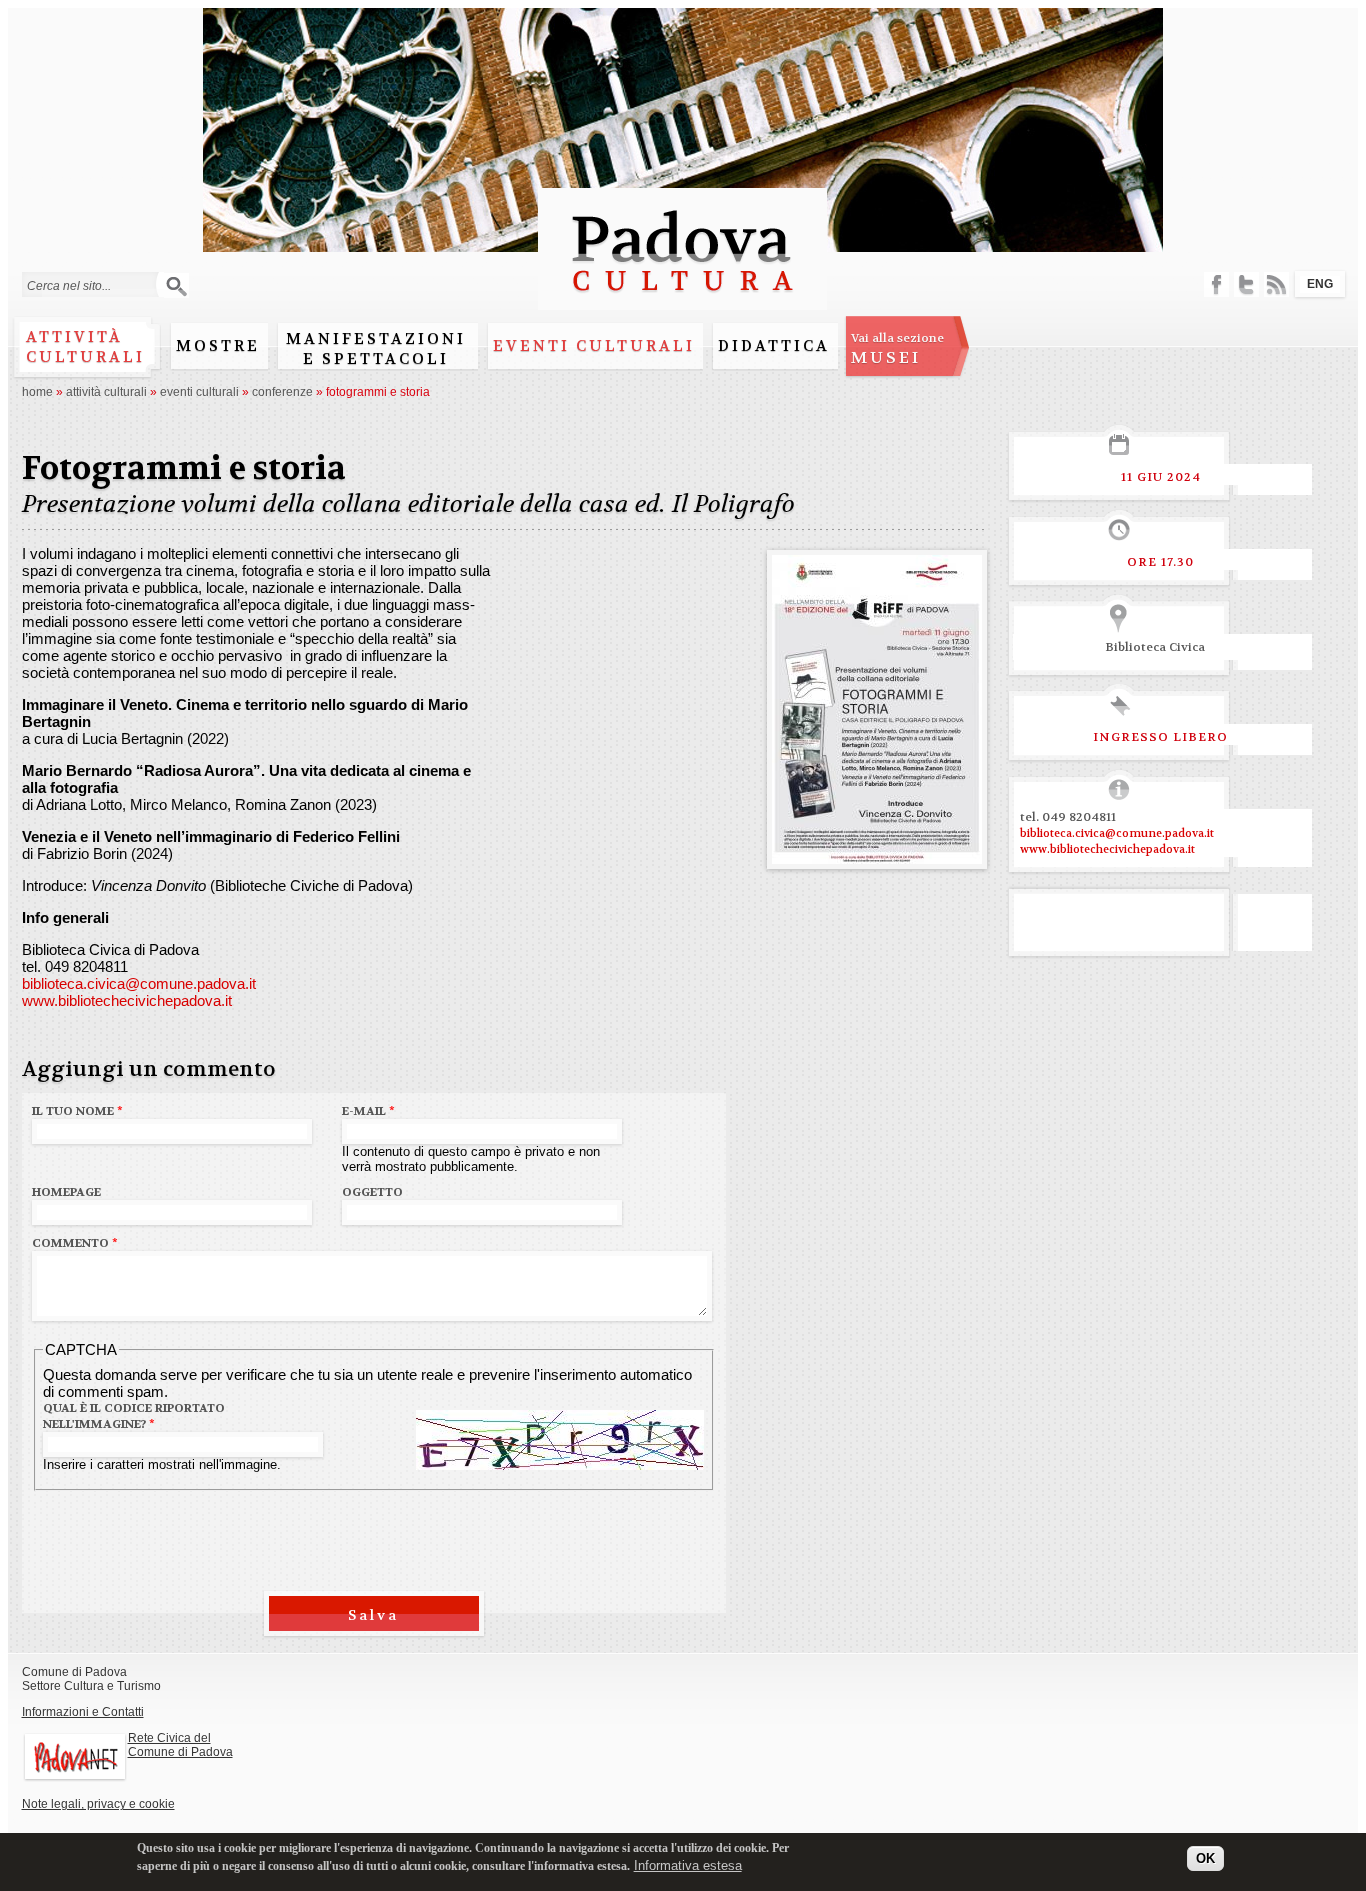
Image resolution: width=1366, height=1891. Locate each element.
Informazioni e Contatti (83, 1712)
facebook (1216, 284)
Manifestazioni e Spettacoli (376, 349)
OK (1205, 1858)
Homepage (66, 1192)
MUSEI (897, 349)
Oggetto (372, 1192)
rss (1276, 284)
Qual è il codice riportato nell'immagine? (134, 1416)
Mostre (218, 346)
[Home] (682, 300)
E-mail (368, 1111)
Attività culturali (85, 347)
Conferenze (282, 392)
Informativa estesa (688, 1865)
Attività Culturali (106, 392)
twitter (1246, 284)
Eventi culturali (594, 346)
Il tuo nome (77, 1111)
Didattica (774, 346)
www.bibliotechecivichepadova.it (127, 1000)
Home (37, 392)
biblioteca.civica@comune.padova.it (139, 983)
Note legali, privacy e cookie (98, 1804)
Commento (75, 1243)
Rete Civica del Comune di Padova (180, 1745)
